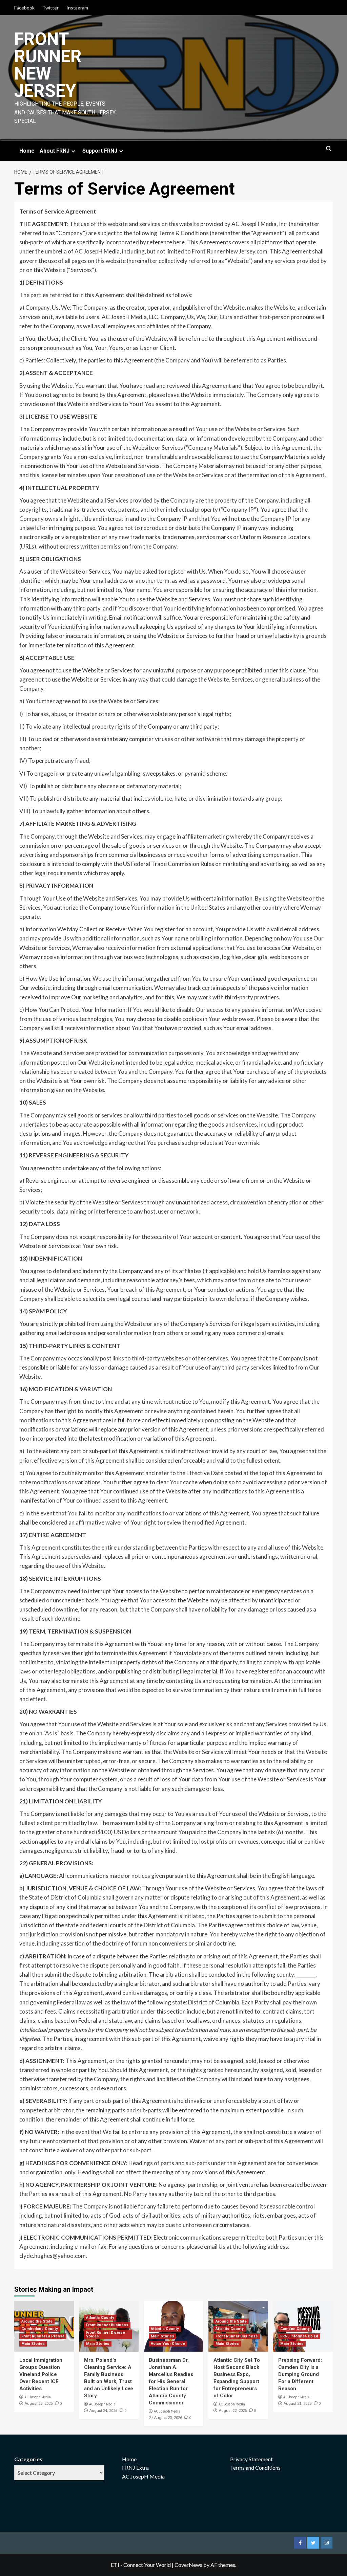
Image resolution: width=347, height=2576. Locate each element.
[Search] (329, 149)
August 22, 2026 (233, 2411)
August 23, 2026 (168, 2418)
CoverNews (188, 2565)
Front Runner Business (107, 2325)
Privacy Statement (251, 2459)
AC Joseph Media (38, 2397)
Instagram (77, 8)
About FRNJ (55, 151)
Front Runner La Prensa (43, 2336)
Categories (28, 2459)
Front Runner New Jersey (48, 65)
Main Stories (33, 2344)
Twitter (50, 8)
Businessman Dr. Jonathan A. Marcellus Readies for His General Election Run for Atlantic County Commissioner (171, 2381)
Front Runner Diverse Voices (106, 2334)
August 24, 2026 (103, 2411)
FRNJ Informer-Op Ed (299, 2336)
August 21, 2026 (298, 2404)
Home (27, 151)
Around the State (37, 2321)
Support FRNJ (100, 151)
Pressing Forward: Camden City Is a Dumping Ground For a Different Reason (300, 2374)
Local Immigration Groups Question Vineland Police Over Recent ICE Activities (41, 2374)
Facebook (24, 8)
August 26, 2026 (39, 2404)
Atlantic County (100, 2318)
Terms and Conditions (255, 2468)
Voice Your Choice (168, 2344)
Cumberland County (40, 2329)
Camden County (295, 2329)
